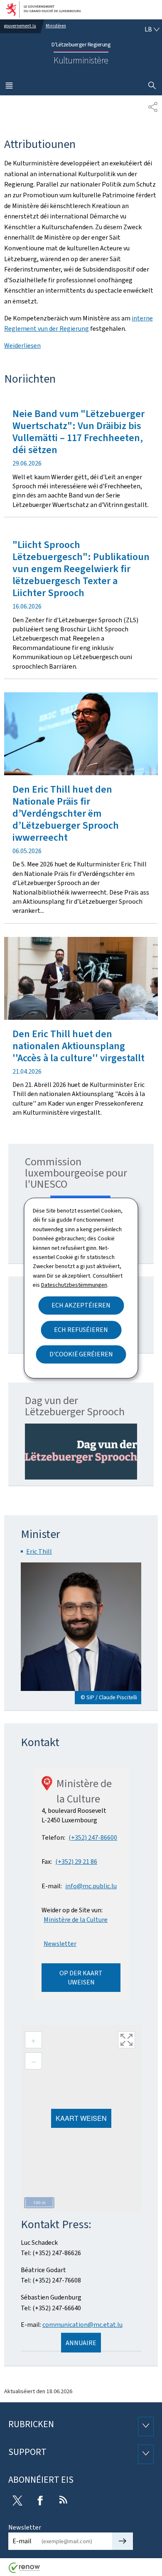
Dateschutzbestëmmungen (74, 1285)
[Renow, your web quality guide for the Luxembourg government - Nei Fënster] (25, 2571)
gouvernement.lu (20, 26)
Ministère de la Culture (76, 1920)
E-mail (22, 2541)
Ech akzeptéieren (81, 1305)
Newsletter (60, 1944)
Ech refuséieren (81, 1330)
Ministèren (56, 26)
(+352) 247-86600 (93, 1837)
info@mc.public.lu (91, 1886)
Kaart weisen (81, 2118)
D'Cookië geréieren (81, 1354)
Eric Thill (39, 1551)
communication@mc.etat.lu (82, 2325)
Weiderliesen (22, 346)
